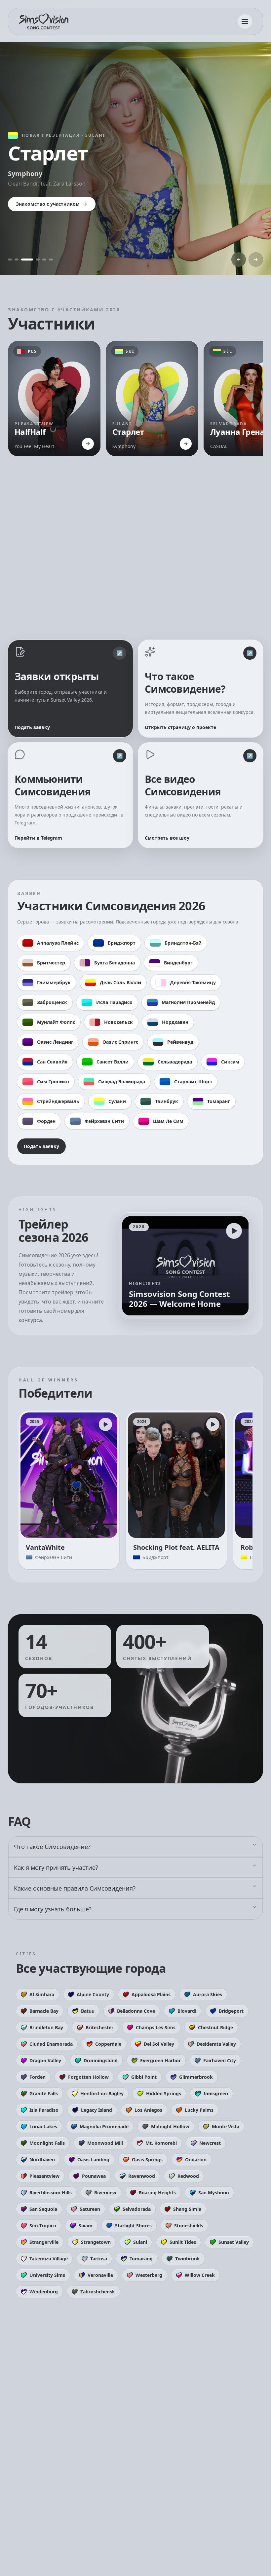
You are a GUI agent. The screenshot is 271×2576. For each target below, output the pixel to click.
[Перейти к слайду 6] (51, 260)
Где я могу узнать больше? (53, 1909)
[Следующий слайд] (256, 260)
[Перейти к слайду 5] (44, 260)
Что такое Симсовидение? (52, 1847)
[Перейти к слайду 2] (17, 260)
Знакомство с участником (86, 204)
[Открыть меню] (245, 21)
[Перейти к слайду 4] (34, 260)
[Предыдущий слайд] (239, 260)
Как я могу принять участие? (56, 1867)
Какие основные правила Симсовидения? (75, 1888)
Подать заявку (41, 1146)
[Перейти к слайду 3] (23, 260)
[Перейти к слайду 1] (10, 260)
